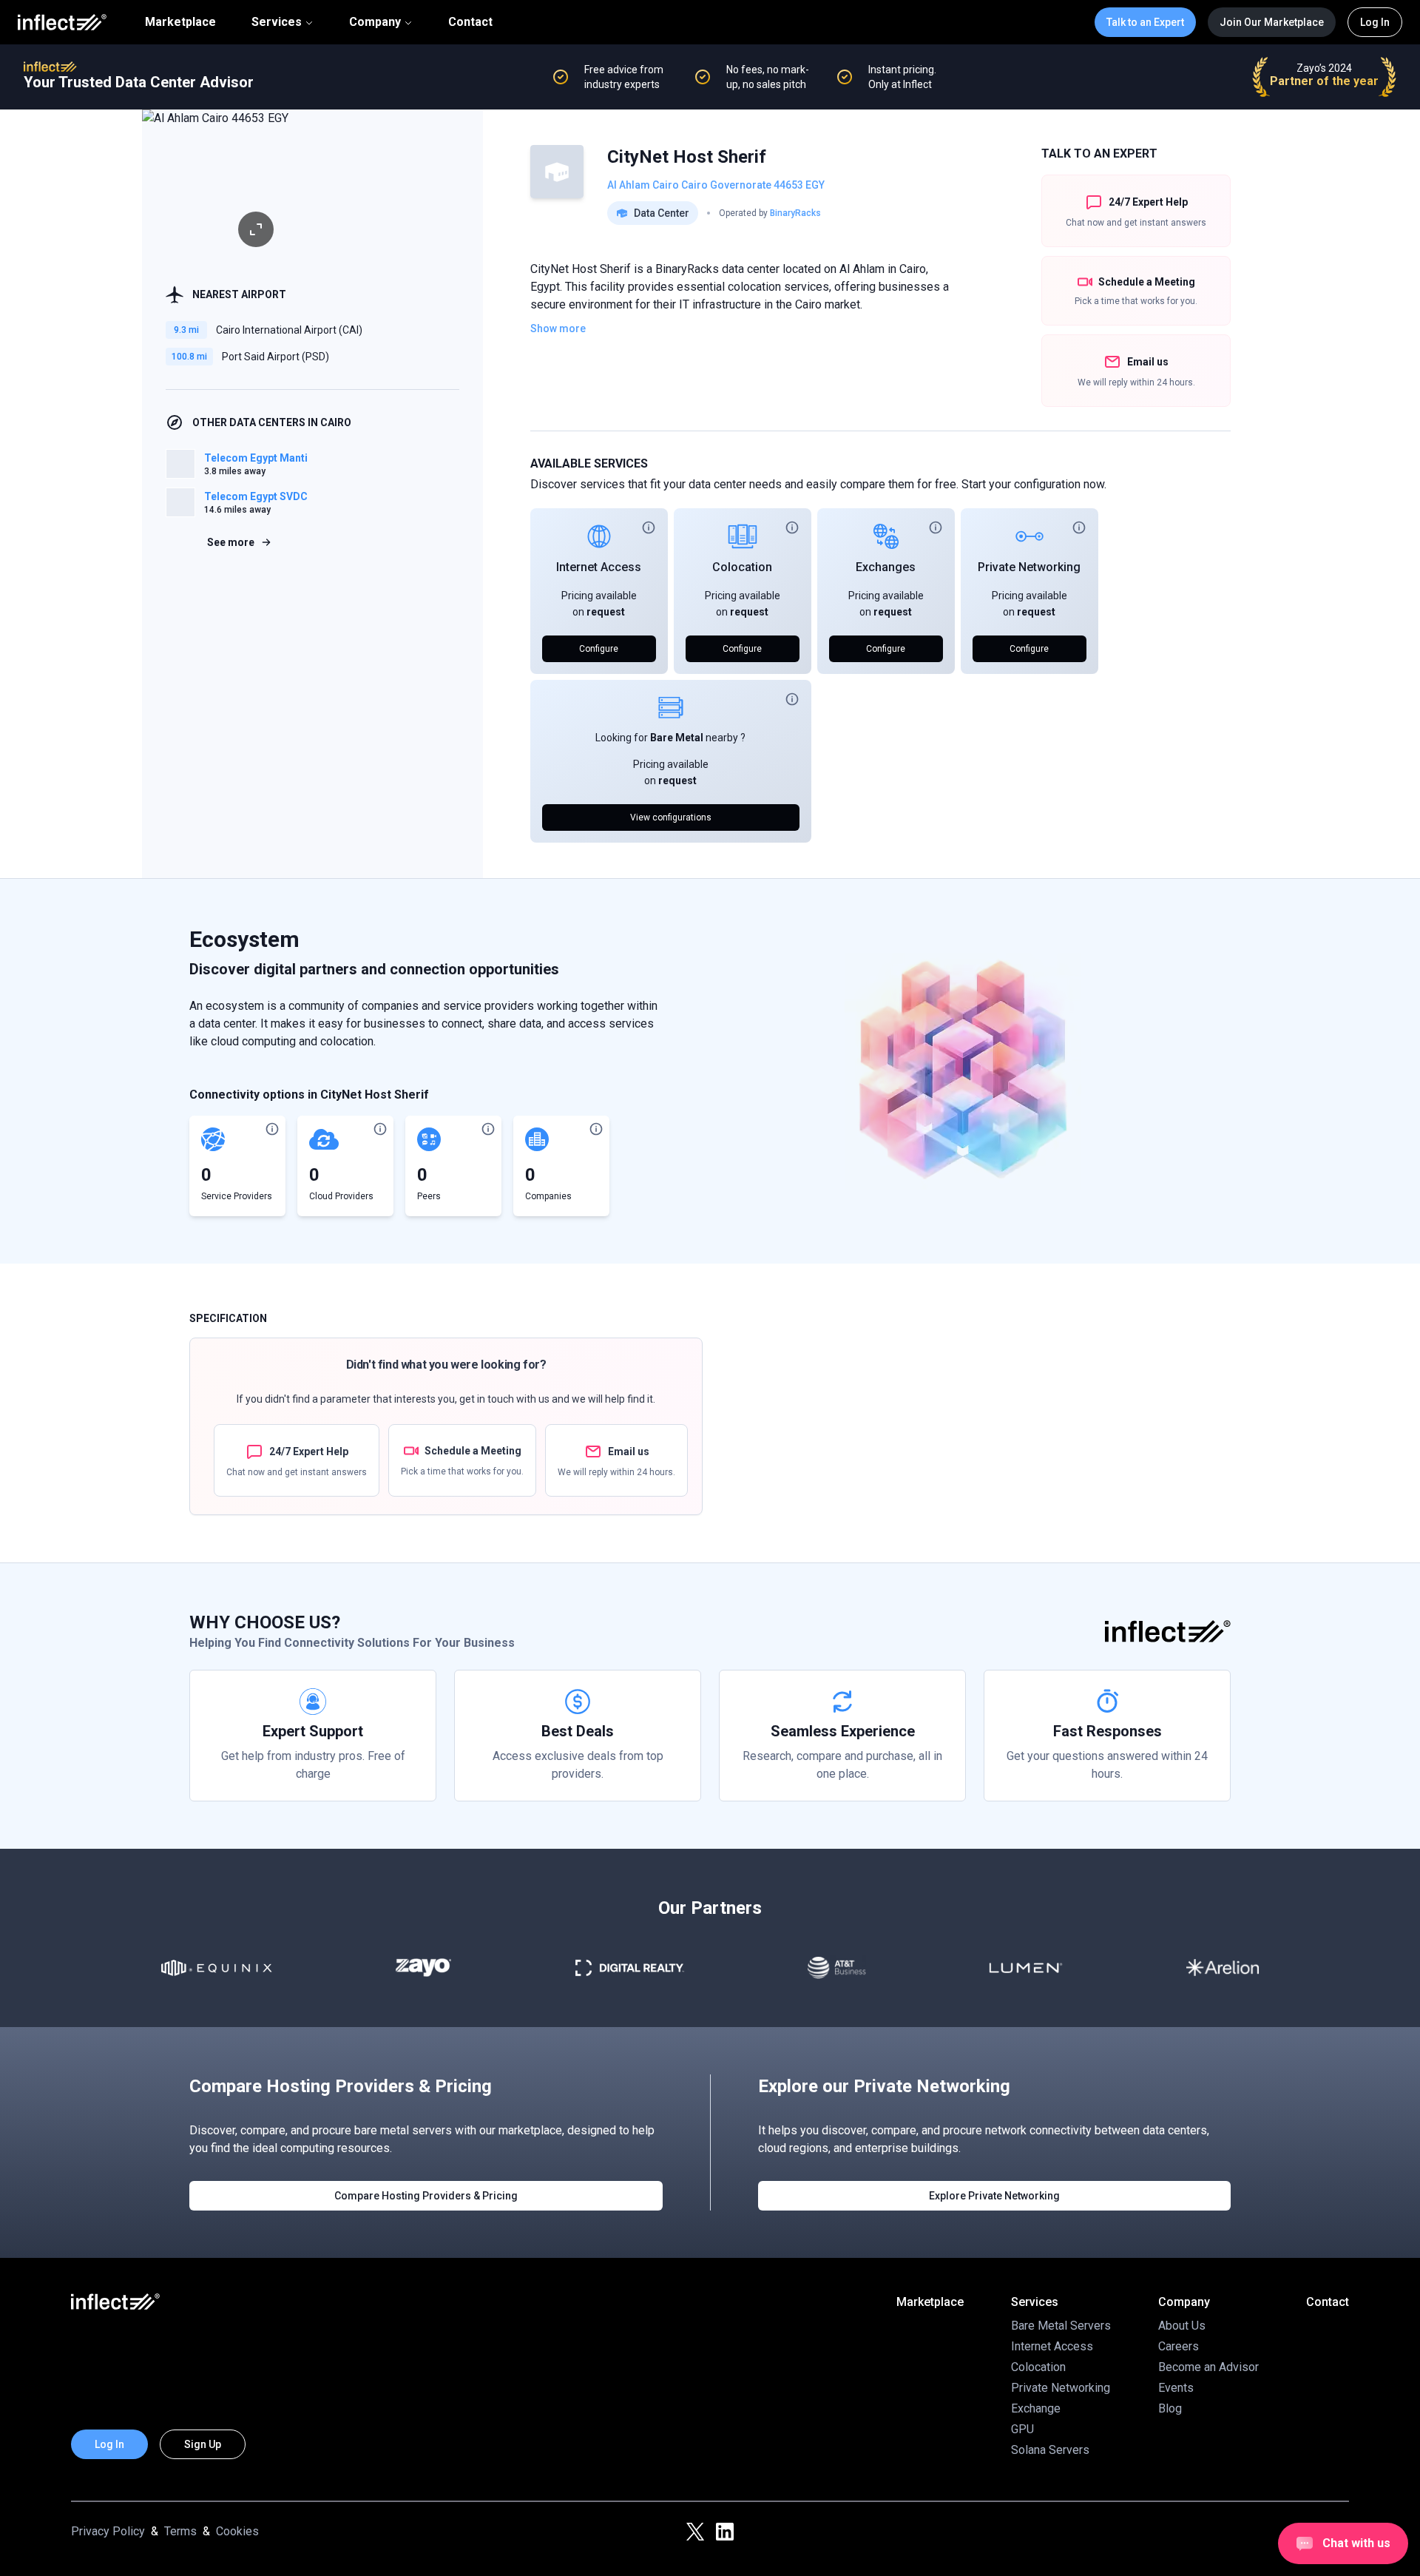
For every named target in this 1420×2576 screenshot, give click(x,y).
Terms (180, 2531)
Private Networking (1029, 567)
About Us (1182, 2326)
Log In (1375, 22)
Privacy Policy (108, 2531)
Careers (1179, 2346)
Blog (1170, 2408)
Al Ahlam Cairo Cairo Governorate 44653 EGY (716, 185)
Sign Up (203, 2444)
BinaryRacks (795, 213)
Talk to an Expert (1145, 22)
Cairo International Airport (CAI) (289, 330)
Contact (470, 22)
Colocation (742, 567)
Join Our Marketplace (1272, 22)
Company (375, 22)
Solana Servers (1050, 2450)
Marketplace (180, 22)
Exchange (1036, 2408)
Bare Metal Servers (1061, 2326)
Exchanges (886, 567)
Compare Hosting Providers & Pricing (426, 2196)
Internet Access (599, 567)
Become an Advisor (1208, 2367)
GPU (1022, 2429)
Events (1176, 2388)
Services (277, 22)
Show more (558, 328)
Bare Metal (677, 738)
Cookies (237, 2531)
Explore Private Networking (994, 2196)
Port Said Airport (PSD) (275, 357)
